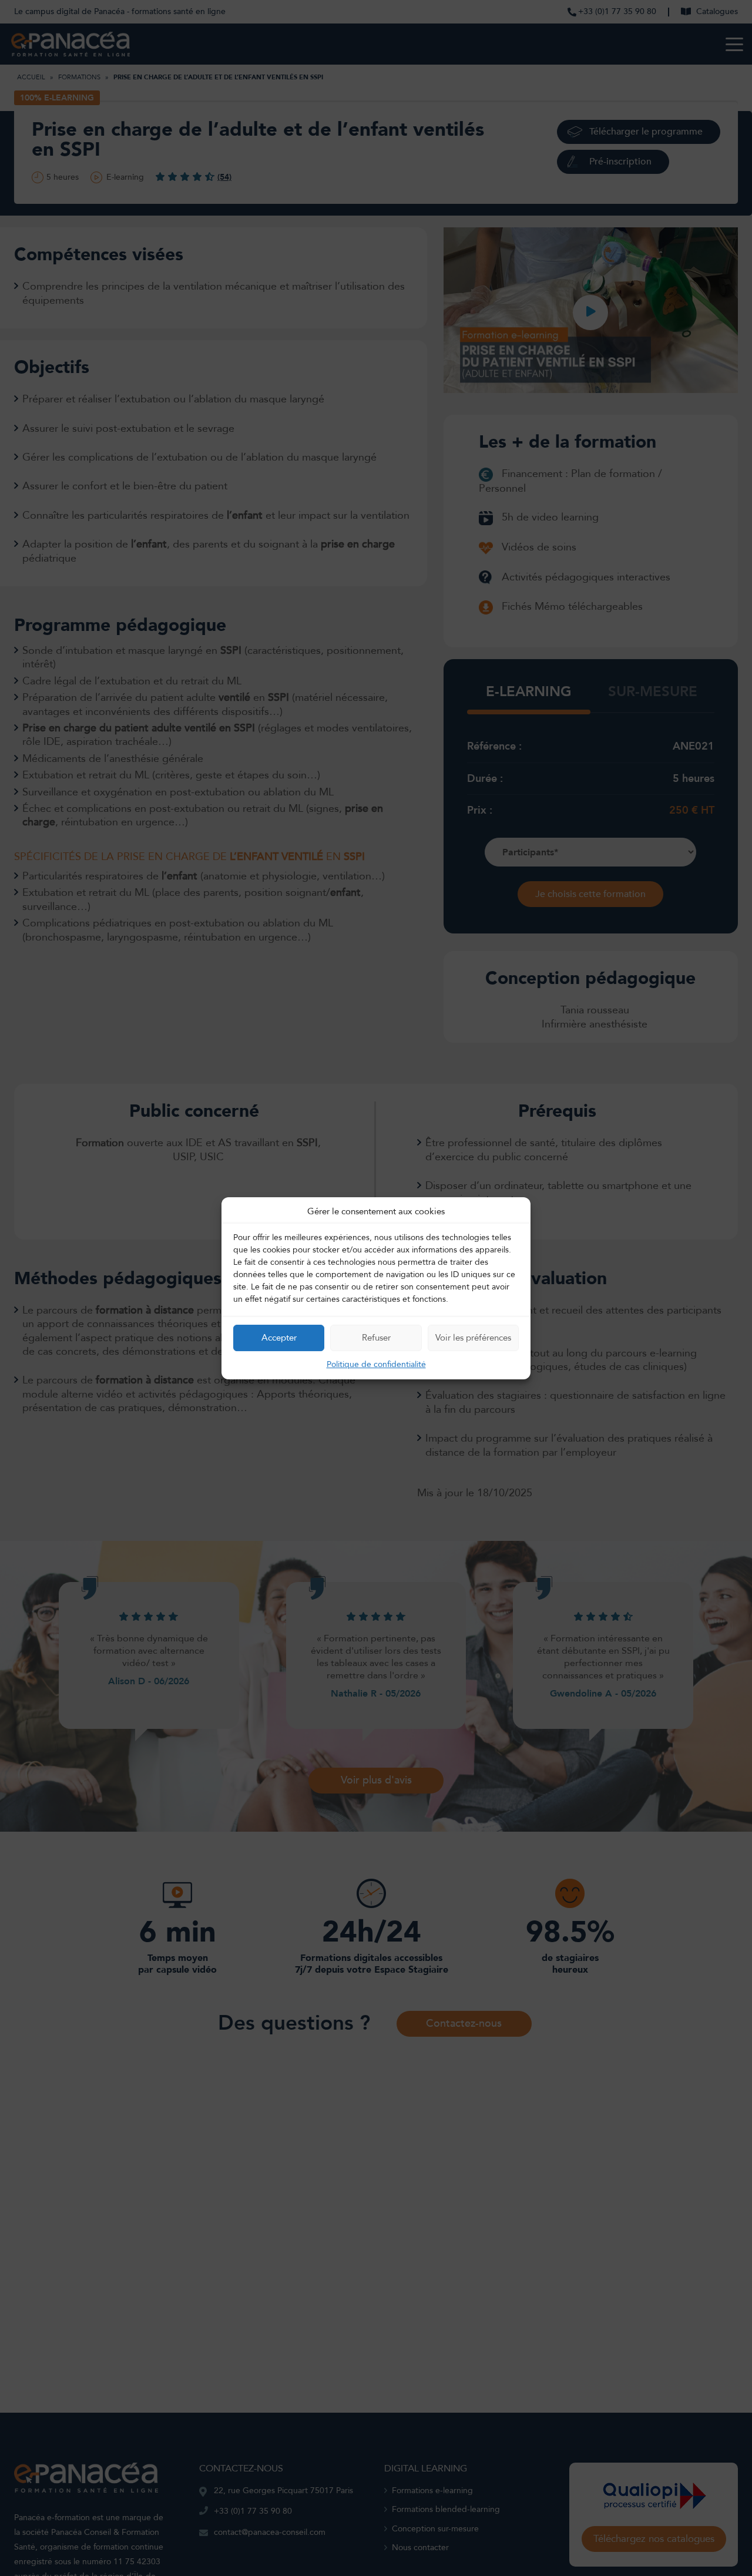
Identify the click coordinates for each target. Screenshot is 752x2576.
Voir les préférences (473, 1338)
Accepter (279, 1338)
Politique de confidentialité (376, 1364)
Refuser (376, 1338)
